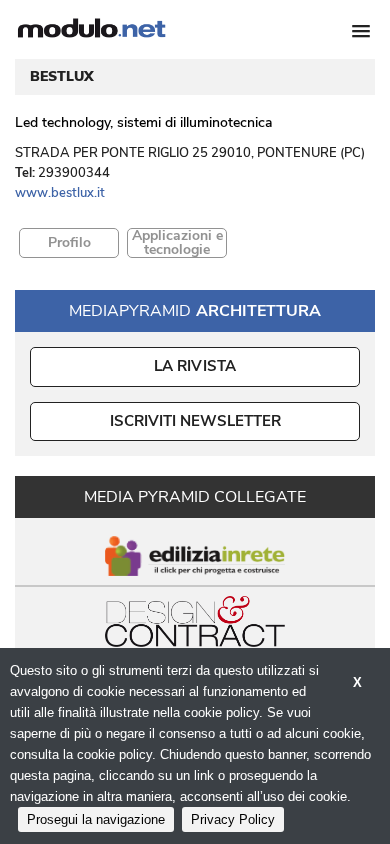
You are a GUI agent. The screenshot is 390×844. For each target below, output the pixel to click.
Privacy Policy (233, 819)
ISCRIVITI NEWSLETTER (195, 421)
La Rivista (195, 366)
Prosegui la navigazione (96, 819)
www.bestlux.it (60, 193)
